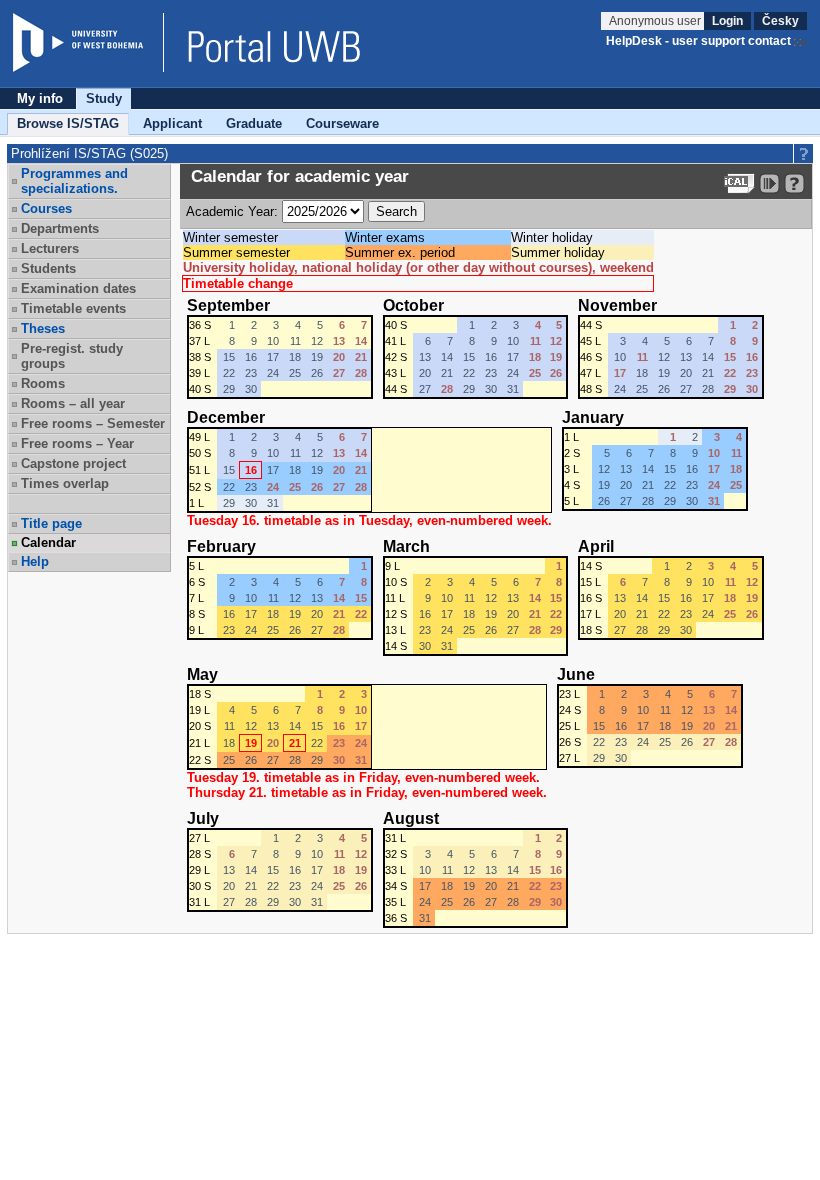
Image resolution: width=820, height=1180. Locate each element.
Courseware (342, 123)
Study (104, 98)
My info (40, 98)
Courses (46, 208)
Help (35, 561)
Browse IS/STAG (68, 123)
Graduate (254, 123)
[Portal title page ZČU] (264, 42)
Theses (43, 328)
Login (727, 21)
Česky (780, 21)
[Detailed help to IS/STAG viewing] (794, 183)
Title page (51, 523)
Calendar (48, 542)
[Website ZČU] (88, 42)
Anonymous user (656, 21)
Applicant (172, 123)
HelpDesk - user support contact (698, 41)
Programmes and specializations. (74, 181)
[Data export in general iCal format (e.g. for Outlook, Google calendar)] (739, 183)
